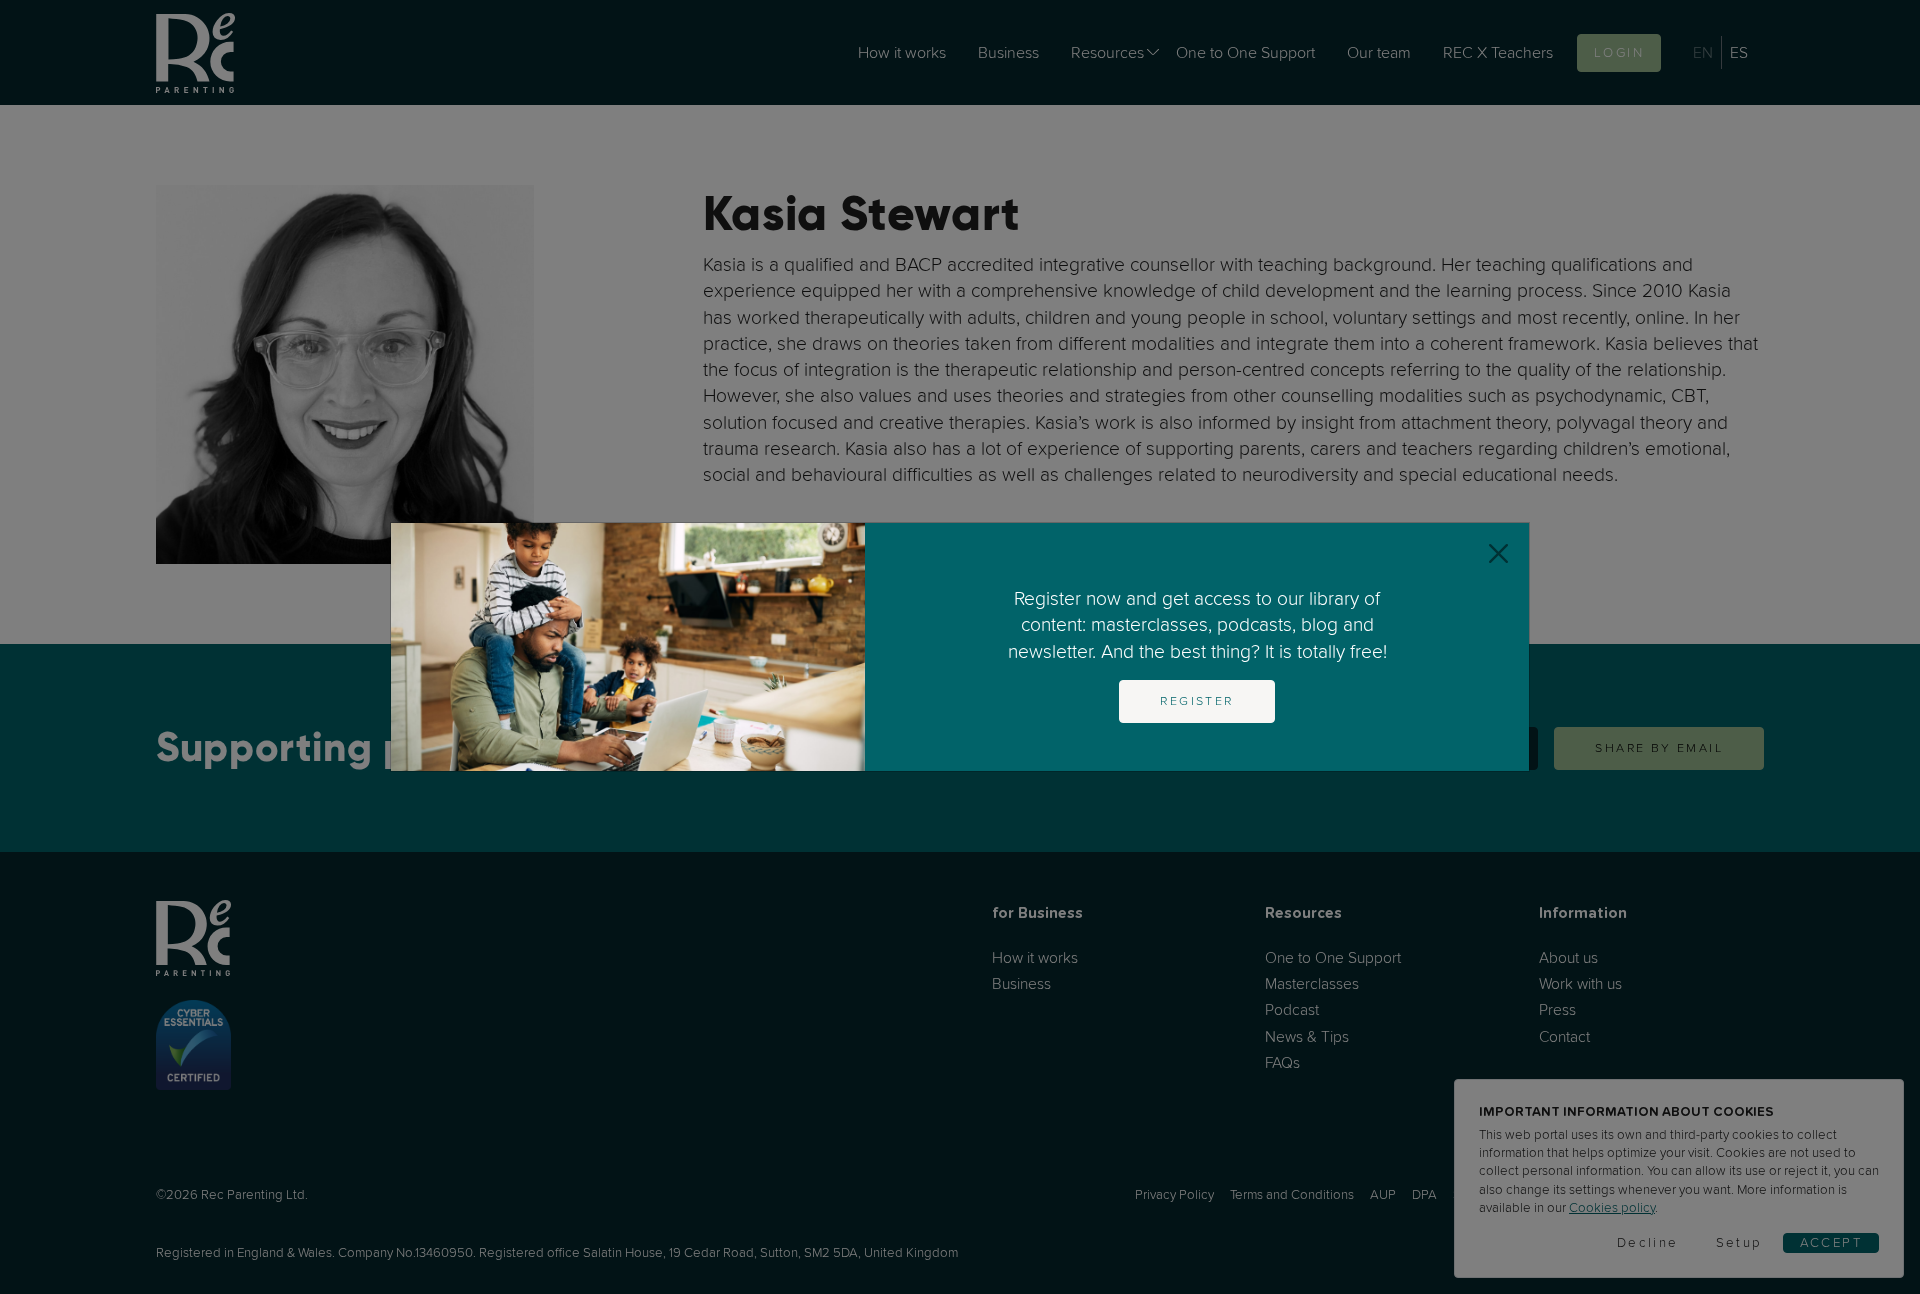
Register (1196, 701)
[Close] (1498, 553)
